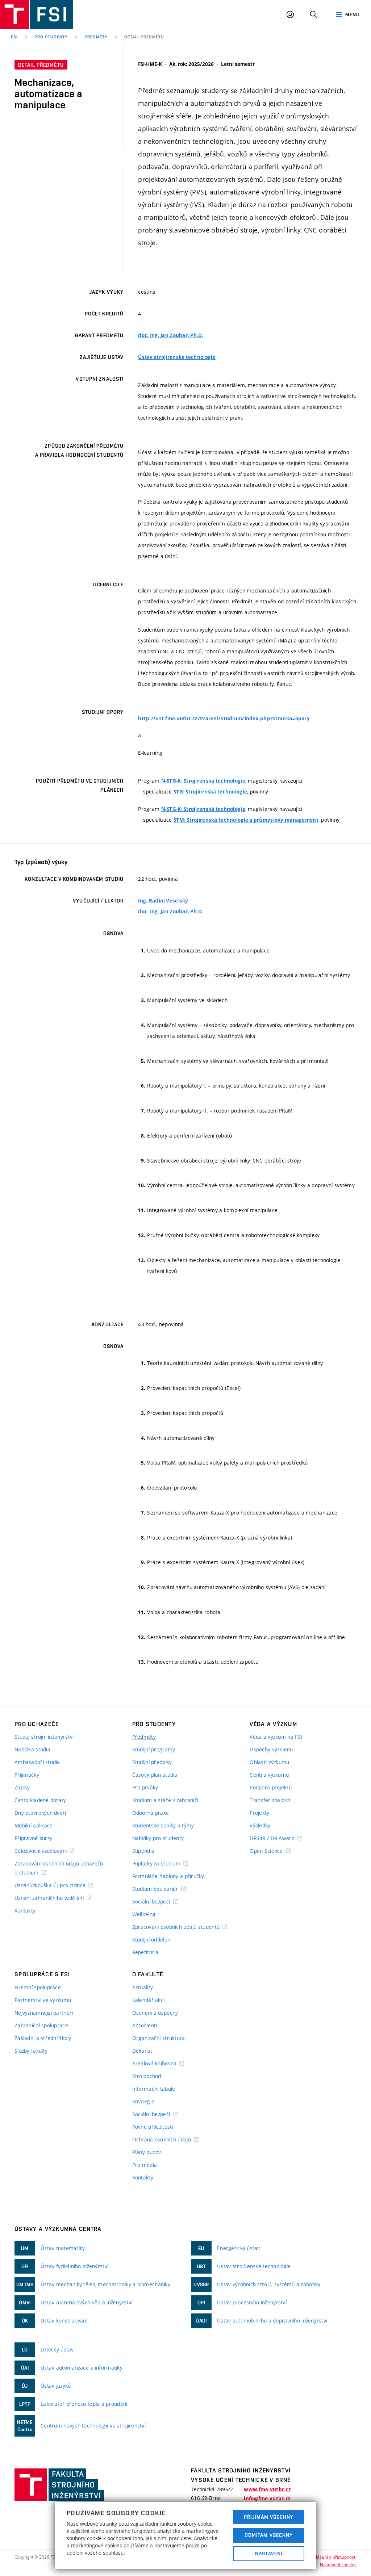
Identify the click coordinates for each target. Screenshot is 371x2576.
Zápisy (22, 1787)
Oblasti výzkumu (269, 1762)
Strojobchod (147, 2076)
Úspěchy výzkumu (271, 1749)
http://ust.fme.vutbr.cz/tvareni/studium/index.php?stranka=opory (224, 719)
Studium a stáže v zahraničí (165, 1800)
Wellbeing (144, 1914)
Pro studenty (51, 37)
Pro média (145, 2165)
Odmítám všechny (269, 2535)
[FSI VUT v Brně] (36, 14)
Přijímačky (27, 1775)
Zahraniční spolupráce (41, 2025)
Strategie (143, 2101)
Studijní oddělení (152, 1940)
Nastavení (269, 2554)
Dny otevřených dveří (40, 1813)
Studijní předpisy (152, 1762)
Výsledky (260, 1825)
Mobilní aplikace (34, 1825)
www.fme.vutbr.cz (267, 2489)
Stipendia (143, 1851)
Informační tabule (154, 2089)
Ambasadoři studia (37, 1762)
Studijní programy (154, 1749)
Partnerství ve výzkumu (43, 2000)
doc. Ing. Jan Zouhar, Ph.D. (171, 335)
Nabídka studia (32, 1749)
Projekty (259, 1813)
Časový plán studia (155, 1775)
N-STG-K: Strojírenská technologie (203, 781)
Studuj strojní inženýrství (44, 1737)
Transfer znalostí (270, 1800)
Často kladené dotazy (40, 1800)
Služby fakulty (31, 2051)
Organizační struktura (159, 2038)
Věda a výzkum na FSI (276, 1737)
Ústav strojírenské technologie (177, 357)
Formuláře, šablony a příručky (168, 1876)
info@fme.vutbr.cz (267, 2498)
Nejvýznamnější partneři (44, 2013)
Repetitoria (145, 1952)
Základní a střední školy (43, 2038)
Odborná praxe (151, 1813)
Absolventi (145, 2025)
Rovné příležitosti (153, 2127)
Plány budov (147, 2152)
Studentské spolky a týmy (163, 1825)
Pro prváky (145, 1787)
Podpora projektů (270, 1787)
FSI (14, 37)
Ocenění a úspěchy (155, 2013)
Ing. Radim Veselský (163, 901)
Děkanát (142, 2051)
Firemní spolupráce (38, 1987)
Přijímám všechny (269, 2517)
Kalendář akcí (149, 2000)
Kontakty (25, 1911)
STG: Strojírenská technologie (210, 792)
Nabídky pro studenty (158, 1838)
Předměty (96, 37)
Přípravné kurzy (33, 1838)
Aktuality (143, 1987)
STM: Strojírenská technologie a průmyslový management (246, 820)
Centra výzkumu (269, 1775)
